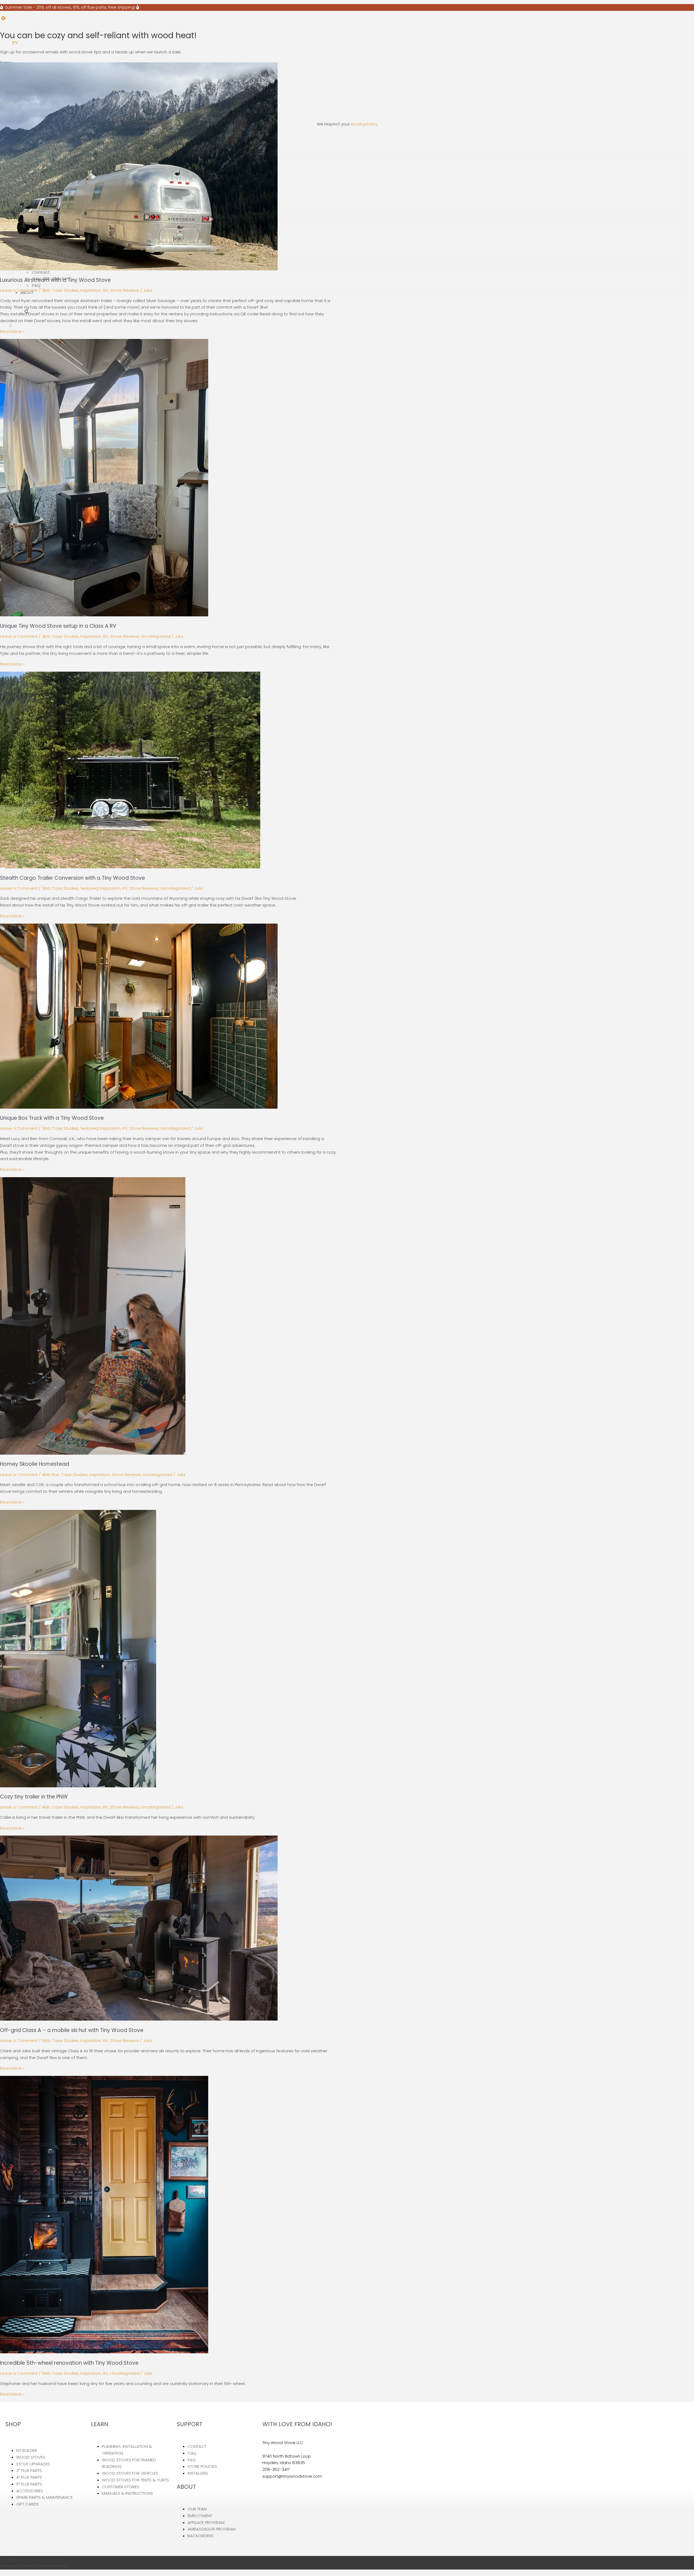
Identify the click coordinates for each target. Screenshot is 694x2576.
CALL (192, 2453)
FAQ (36, 285)
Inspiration (91, 290)
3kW (46, 290)
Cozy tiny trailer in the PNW (34, 1797)
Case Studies (65, 290)
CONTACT (197, 2446)
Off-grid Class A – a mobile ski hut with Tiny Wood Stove (72, 2030)
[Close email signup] (3, 18)
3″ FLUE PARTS (29, 2470)
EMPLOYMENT (200, 2516)
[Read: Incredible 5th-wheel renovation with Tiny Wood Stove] (104, 2352)
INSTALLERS (198, 2473)
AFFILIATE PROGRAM (206, 2522)
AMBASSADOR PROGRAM (212, 2529)
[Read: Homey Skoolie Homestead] (93, 1453)
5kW (46, 2041)
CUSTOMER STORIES (121, 2487)
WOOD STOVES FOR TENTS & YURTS (135, 2480)
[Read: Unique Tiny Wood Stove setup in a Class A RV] (104, 615)
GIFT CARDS (28, 2504)
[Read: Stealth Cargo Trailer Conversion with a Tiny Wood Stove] (130, 867)
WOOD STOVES (31, 2457)
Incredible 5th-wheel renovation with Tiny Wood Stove (69, 2363)
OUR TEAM (197, 2509)
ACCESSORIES (30, 2491)
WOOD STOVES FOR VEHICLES (130, 2473)
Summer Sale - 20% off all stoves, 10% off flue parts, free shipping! (70, 7)
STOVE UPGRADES (33, 2464)
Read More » (12, 331)
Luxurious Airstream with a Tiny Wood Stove (55, 280)
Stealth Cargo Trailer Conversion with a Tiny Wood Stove (73, 878)
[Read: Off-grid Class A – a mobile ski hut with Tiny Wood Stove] (139, 2019)
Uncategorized (156, 636)
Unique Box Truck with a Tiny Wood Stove (52, 1118)
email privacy (364, 124)
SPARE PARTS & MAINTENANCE (44, 2497)
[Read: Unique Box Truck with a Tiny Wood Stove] (139, 1107)
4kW (46, 1475)
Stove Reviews (125, 290)
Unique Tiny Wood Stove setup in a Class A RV (58, 626)
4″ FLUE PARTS (29, 2477)
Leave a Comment (19, 290)
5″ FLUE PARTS (29, 2484)
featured (89, 888)
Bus (55, 1475)
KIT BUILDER (27, 2450)
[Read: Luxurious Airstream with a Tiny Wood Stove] (139, 269)
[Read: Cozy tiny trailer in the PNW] (78, 1786)
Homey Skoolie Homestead (35, 1464)
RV (106, 290)
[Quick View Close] (2, 2573)
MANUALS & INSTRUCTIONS (127, 2493)
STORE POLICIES (202, 2466)
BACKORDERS (201, 2536)
